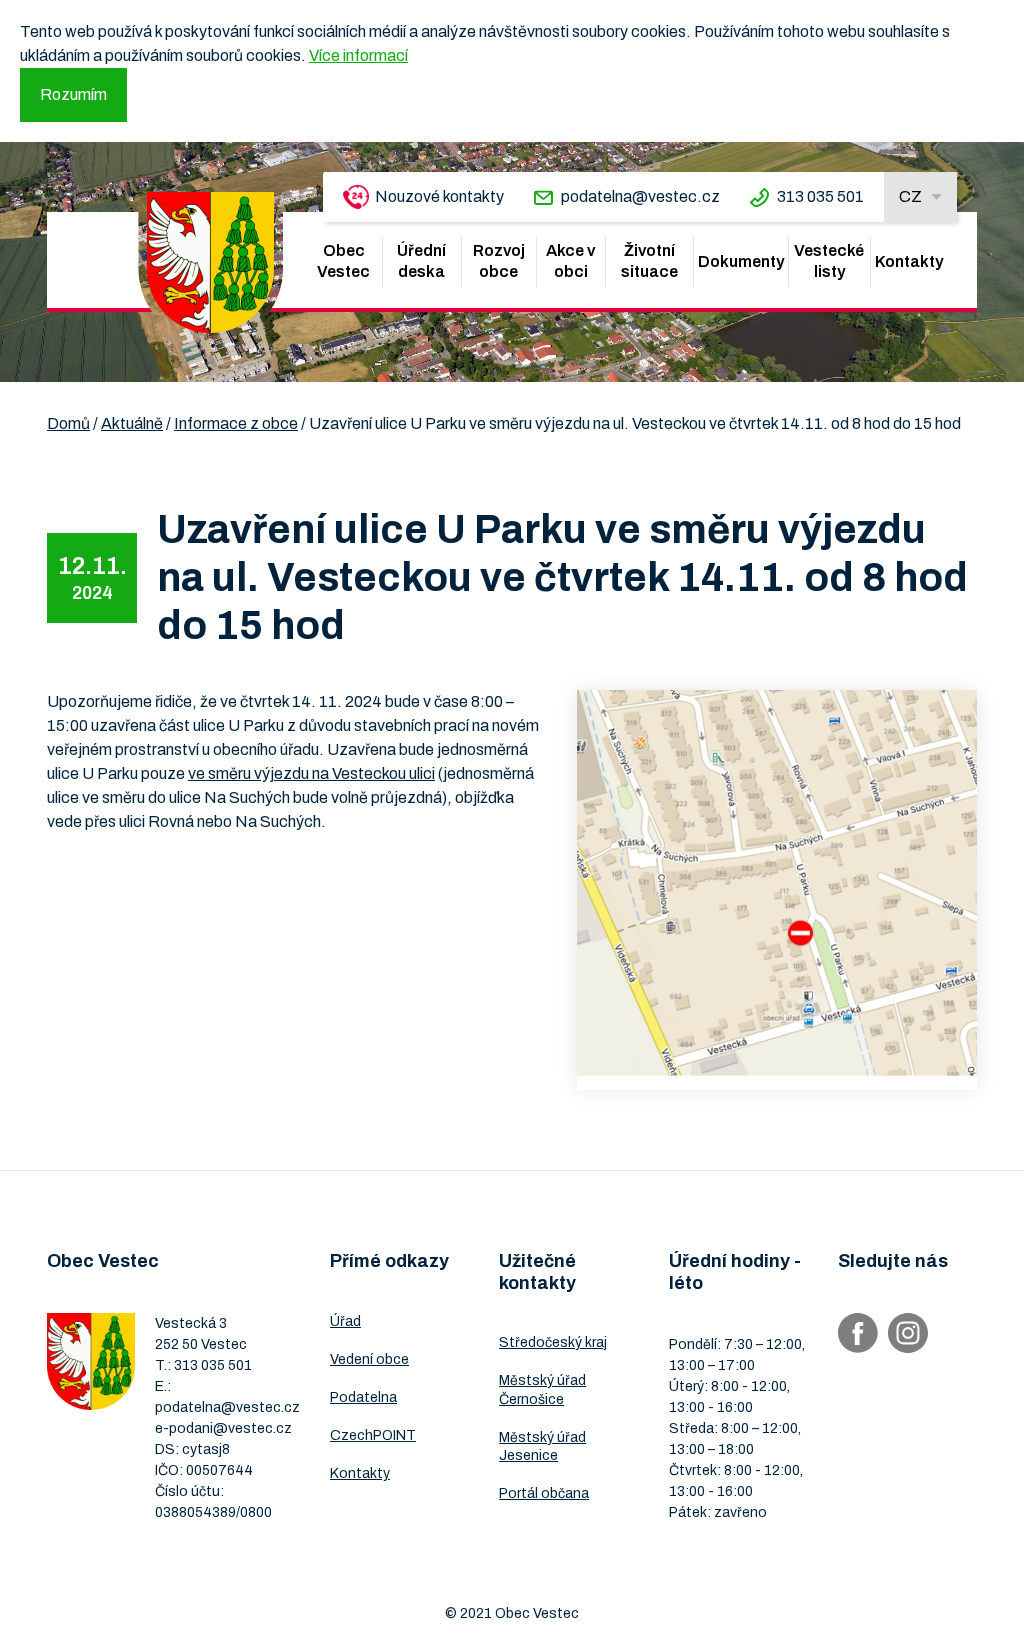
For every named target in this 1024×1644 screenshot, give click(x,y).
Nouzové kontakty (439, 196)
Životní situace (649, 261)
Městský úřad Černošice (542, 1389)
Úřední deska (421, 261)
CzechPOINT (373, 1435)
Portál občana (544, 1493)
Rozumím (73, 94)
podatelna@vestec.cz (640, 196)
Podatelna (363, 1397)
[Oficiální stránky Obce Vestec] (210, 262)
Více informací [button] (358, 55)
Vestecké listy (829, 261)
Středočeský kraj (553, 1342)
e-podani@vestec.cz (223, 1428)
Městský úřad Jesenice (542, 1446)
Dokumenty (741, 261)
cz (910, 196)
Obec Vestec (343, 261)
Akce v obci (570, 261)
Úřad (345, 1321)
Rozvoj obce (499, 261)
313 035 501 (820, 196)
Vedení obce (369, 1359)
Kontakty (909, 261)
